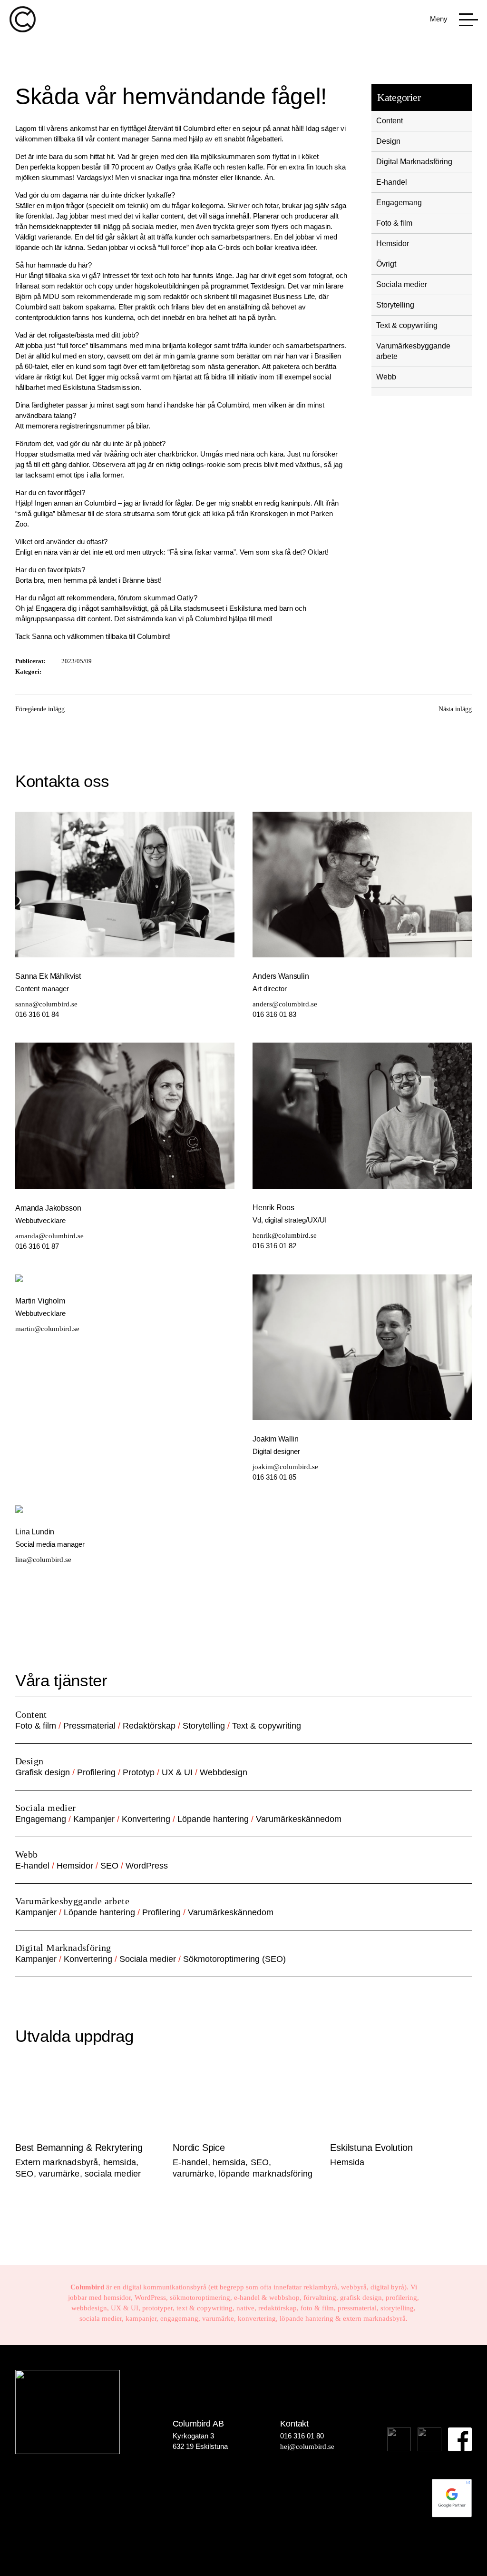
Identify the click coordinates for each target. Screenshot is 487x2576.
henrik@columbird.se (285, 1235)
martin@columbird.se (47, 1329)
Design (388, 141)
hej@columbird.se (307, 2447)
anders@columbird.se (285, 1004)
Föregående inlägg (40, 709)
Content (390, 121)
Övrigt (386, 264)
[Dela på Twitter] (254, 715)
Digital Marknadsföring (414, 162)
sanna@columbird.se (46, 1004)
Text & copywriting (407, 325)
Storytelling (395, 305)
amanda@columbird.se (49, 1236)
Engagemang (399, 203)
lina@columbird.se (43, 1560)
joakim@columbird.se (285, 1467)
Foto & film (394, 223)
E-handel (392, 182)
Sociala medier (402, 284)
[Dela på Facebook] (234, 715)
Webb (386, 377)
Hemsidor (393, 244)
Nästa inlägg (455, 709)
